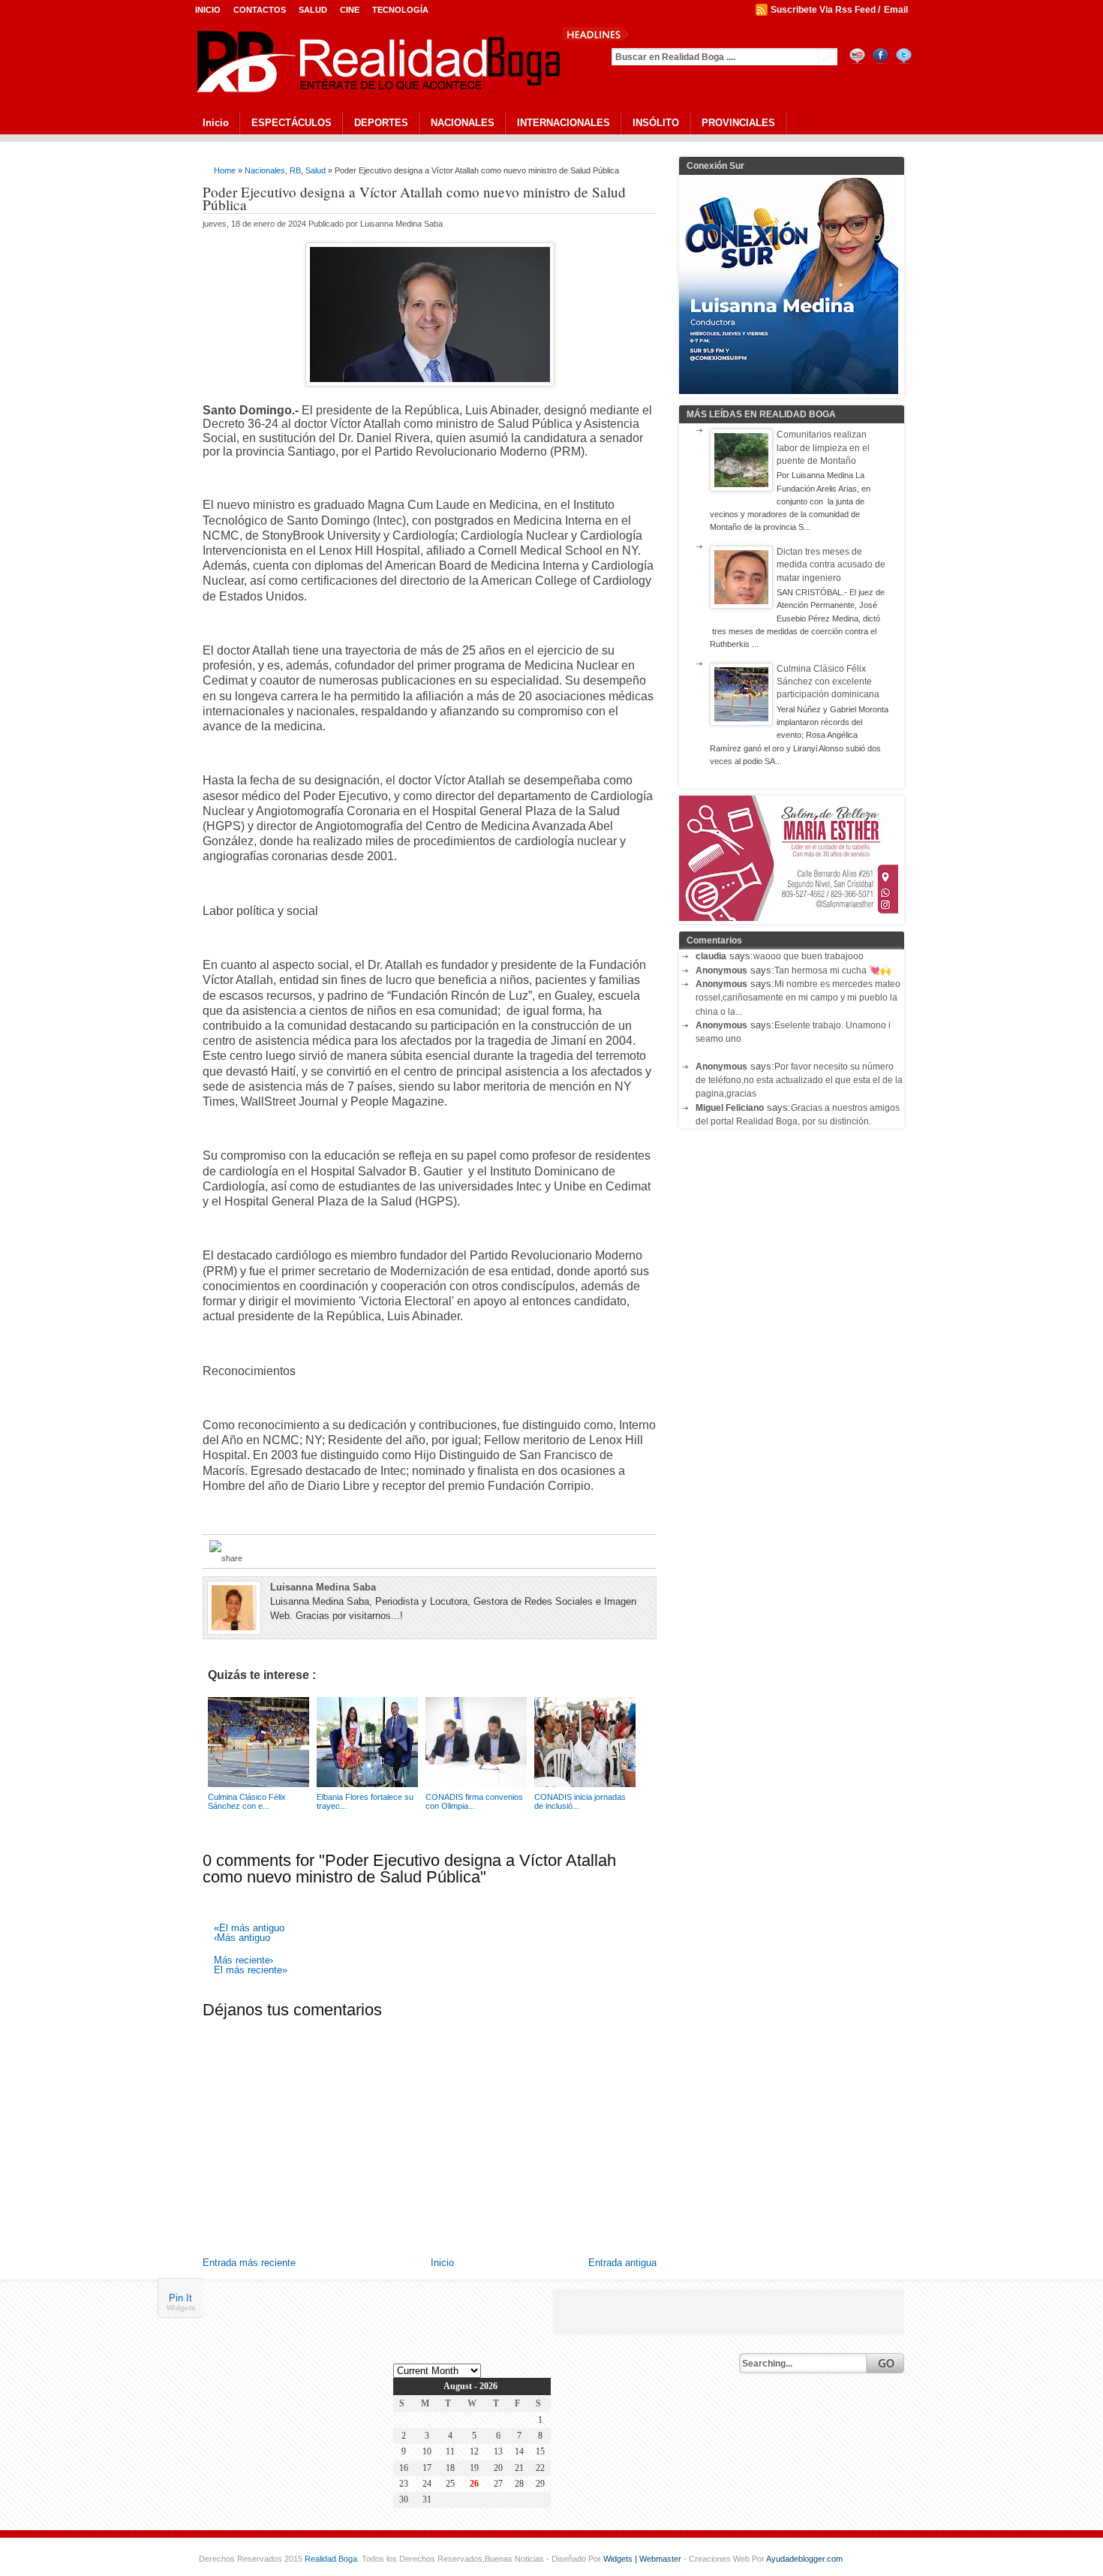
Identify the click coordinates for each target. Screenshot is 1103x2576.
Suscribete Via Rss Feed (823, 10)
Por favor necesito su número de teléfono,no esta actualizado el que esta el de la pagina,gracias (799, 1080)
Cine (350, 10)
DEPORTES (381, 123)
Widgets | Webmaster (643, 2559)
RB (295, 170)
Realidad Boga (331, 2559)
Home (225, 170)
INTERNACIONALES (564, 123)
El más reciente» (251, 1971)
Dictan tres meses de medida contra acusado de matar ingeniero (831, 565)
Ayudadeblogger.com (804, 2559)
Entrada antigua (622, 2263)
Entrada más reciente (249, 2263)
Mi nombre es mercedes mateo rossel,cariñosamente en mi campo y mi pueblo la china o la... (798, 998)
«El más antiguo (249, 1929)
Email (896, 10)
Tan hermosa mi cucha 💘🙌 (833, 971)
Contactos (260, 10)
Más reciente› (243, 1961)
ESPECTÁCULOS (292, 123)
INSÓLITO (656, 123)
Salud (313, 10)
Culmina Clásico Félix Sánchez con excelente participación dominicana (828, 682)
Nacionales (265, 170)
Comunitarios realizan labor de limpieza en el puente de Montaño (823, 448)
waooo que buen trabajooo (808, 956)
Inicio (208, 10)
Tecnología (400, 10)
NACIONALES (463, 123)
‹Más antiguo (242, 1938)
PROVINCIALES (738, 123)
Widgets (181, 2308)
